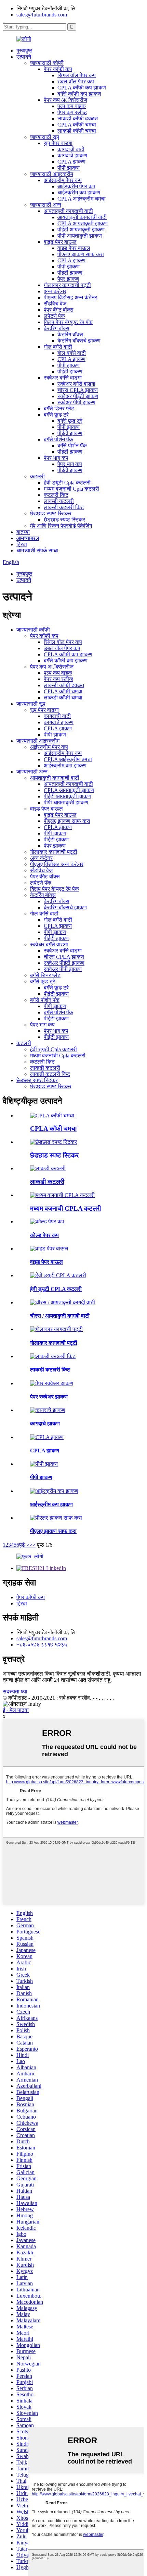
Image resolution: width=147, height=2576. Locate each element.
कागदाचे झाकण (72, 155)
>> (32, 1545)
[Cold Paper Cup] (47, 1221)
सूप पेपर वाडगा (58, 143)
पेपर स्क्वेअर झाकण (49, 1397)
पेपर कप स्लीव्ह (72, 112)
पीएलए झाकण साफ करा (81, 254)
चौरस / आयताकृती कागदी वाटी (60, 1316)
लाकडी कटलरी (59, 501)
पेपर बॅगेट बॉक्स (59, 310)
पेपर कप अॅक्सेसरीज (65, 100)
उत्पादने (24, 57)
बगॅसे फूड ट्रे (56, 415)
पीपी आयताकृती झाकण (80, 236)
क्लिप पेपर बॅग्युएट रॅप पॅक (68, 322)
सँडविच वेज (55, 304)
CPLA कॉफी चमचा (77, 125)
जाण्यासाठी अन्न (46, 205)
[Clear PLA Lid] (56, 1518)
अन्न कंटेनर (55, 291)
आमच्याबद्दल (28, 538)
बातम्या (23, 532)
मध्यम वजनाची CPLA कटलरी (65, 1208)
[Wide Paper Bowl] (49, 1249)
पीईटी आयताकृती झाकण (81, 230)
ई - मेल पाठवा (16, 1710)
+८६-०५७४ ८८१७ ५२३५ (42, 1645)
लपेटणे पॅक (54, 316)
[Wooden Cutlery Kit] (53, 1356)
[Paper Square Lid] (52, 1383)
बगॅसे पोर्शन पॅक (58, 439)
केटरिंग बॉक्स (57, 328)
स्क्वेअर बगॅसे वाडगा (63, 378)
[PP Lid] (44, 1464)
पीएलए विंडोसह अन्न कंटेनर (70, 297)
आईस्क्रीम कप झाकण (79, 193)
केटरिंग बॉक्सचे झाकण (79, 341)
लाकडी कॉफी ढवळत (78, 118)
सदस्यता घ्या (15, 1692)
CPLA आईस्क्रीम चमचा (82, 199)
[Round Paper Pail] (56, 1329)
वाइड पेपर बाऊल (60, 242)
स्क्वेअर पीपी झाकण (76, 402)
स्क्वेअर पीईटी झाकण (78, 396)
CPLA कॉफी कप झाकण (82, 88)
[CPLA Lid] (47, 1437)
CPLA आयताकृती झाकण (83, 223)
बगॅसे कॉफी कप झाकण (79, 94)
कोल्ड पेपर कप (44, 1235)
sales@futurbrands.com (42, 15)
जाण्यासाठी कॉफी (47, 63)
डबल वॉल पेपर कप (76, 81)
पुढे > (24, 1545)
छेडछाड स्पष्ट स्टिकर (51, 513)
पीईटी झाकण (70, 273)
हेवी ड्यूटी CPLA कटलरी (56, 1289)
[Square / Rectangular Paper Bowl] (63, 1302)
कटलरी (37, 476)
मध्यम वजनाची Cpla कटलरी (71, 489)
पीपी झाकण (69, 168)
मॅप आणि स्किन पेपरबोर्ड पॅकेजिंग (61, 526)
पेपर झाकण (68, 279)
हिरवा (22, 544)
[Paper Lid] (48, 1410)
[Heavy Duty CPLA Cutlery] (58, 1275)
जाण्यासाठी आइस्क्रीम (52, 174)
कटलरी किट (56, 495)
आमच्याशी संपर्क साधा (37, 550)
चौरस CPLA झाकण (78, 390)
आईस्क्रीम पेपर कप (63, 180)
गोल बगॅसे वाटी (58, 347)
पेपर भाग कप (56, 458)
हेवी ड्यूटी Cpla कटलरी (67, 483)
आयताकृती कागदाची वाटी (68, 211)
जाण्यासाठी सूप (45, 137)
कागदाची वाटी (71, 149)
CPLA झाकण (71, 162)
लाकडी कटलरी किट (64, 507)
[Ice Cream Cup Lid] (54, 1491)
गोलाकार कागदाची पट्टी (67, 285)
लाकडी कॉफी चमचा (77, 131)
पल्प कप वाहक (72, 106)
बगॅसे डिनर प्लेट (59, 409)
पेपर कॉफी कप (58, 69)
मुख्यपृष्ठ (24, 51)
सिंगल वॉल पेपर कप (77, 75)
